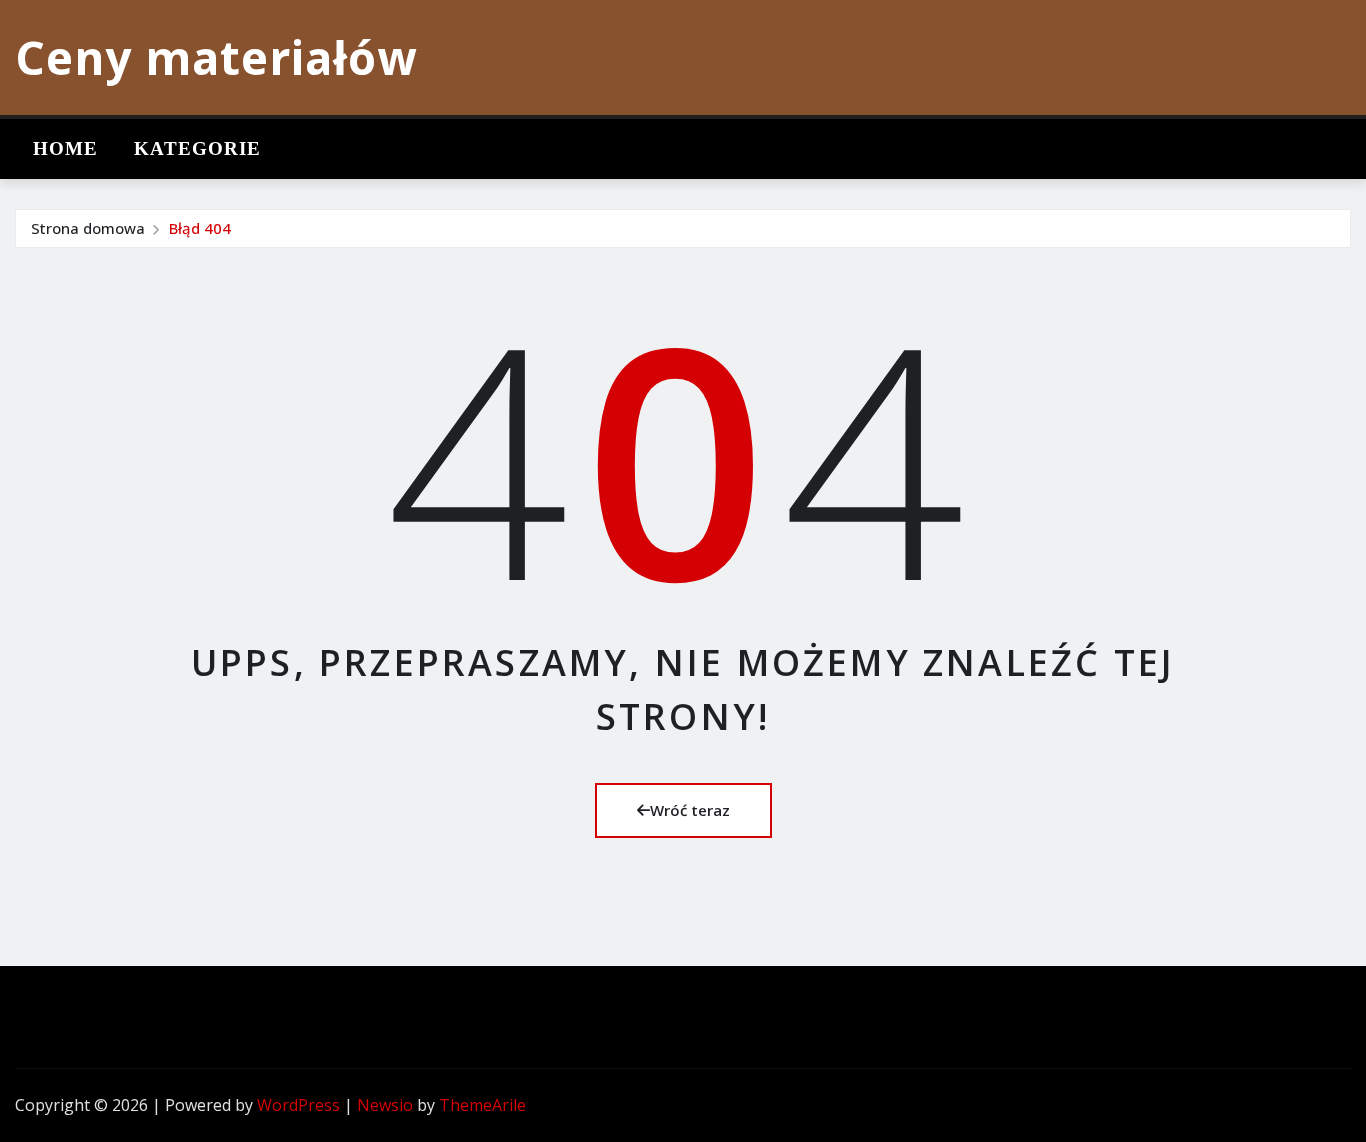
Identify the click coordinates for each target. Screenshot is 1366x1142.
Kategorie (197, 148)
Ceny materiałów (216, 57)
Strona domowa (88, 228)
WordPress (298, 1105)
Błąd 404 (200, 228)
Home (65, 148)
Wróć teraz (690, 810)
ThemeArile (482, 1105)
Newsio (385, 1105)
